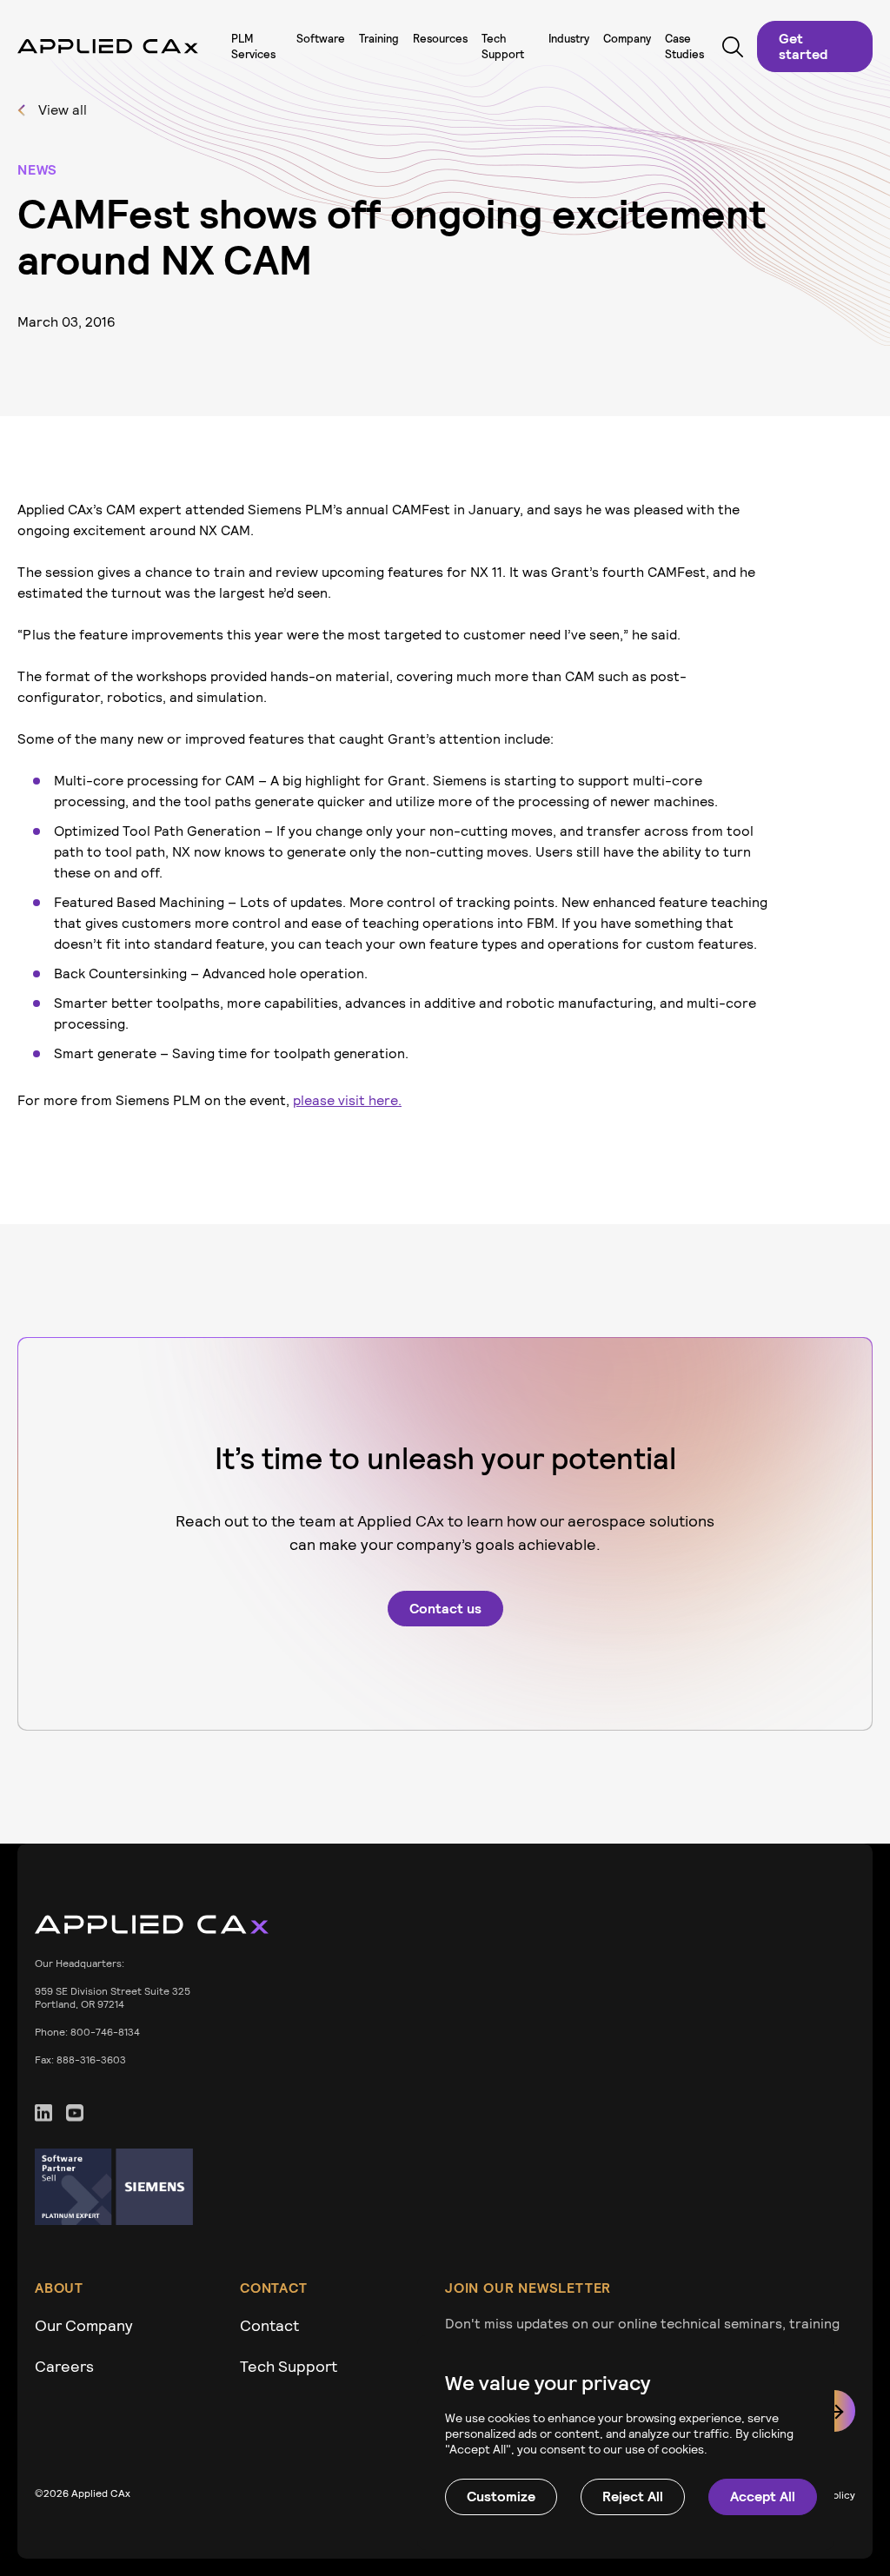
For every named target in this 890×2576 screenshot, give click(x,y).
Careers (64, 2366)
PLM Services (253, 46)
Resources (440, 39)
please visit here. (347, 1100)
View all (63, 110)
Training (379, 39)
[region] (626, 2443)
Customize (501, 2497)
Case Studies (684, 46)
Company (627, 39)
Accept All (763, 2497)
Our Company (84, 2325)
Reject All (633, 2497)
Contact (269, 2325)
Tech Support (289, 2366)
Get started (803, 46)
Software (321, 39)
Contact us (445, 1609)
